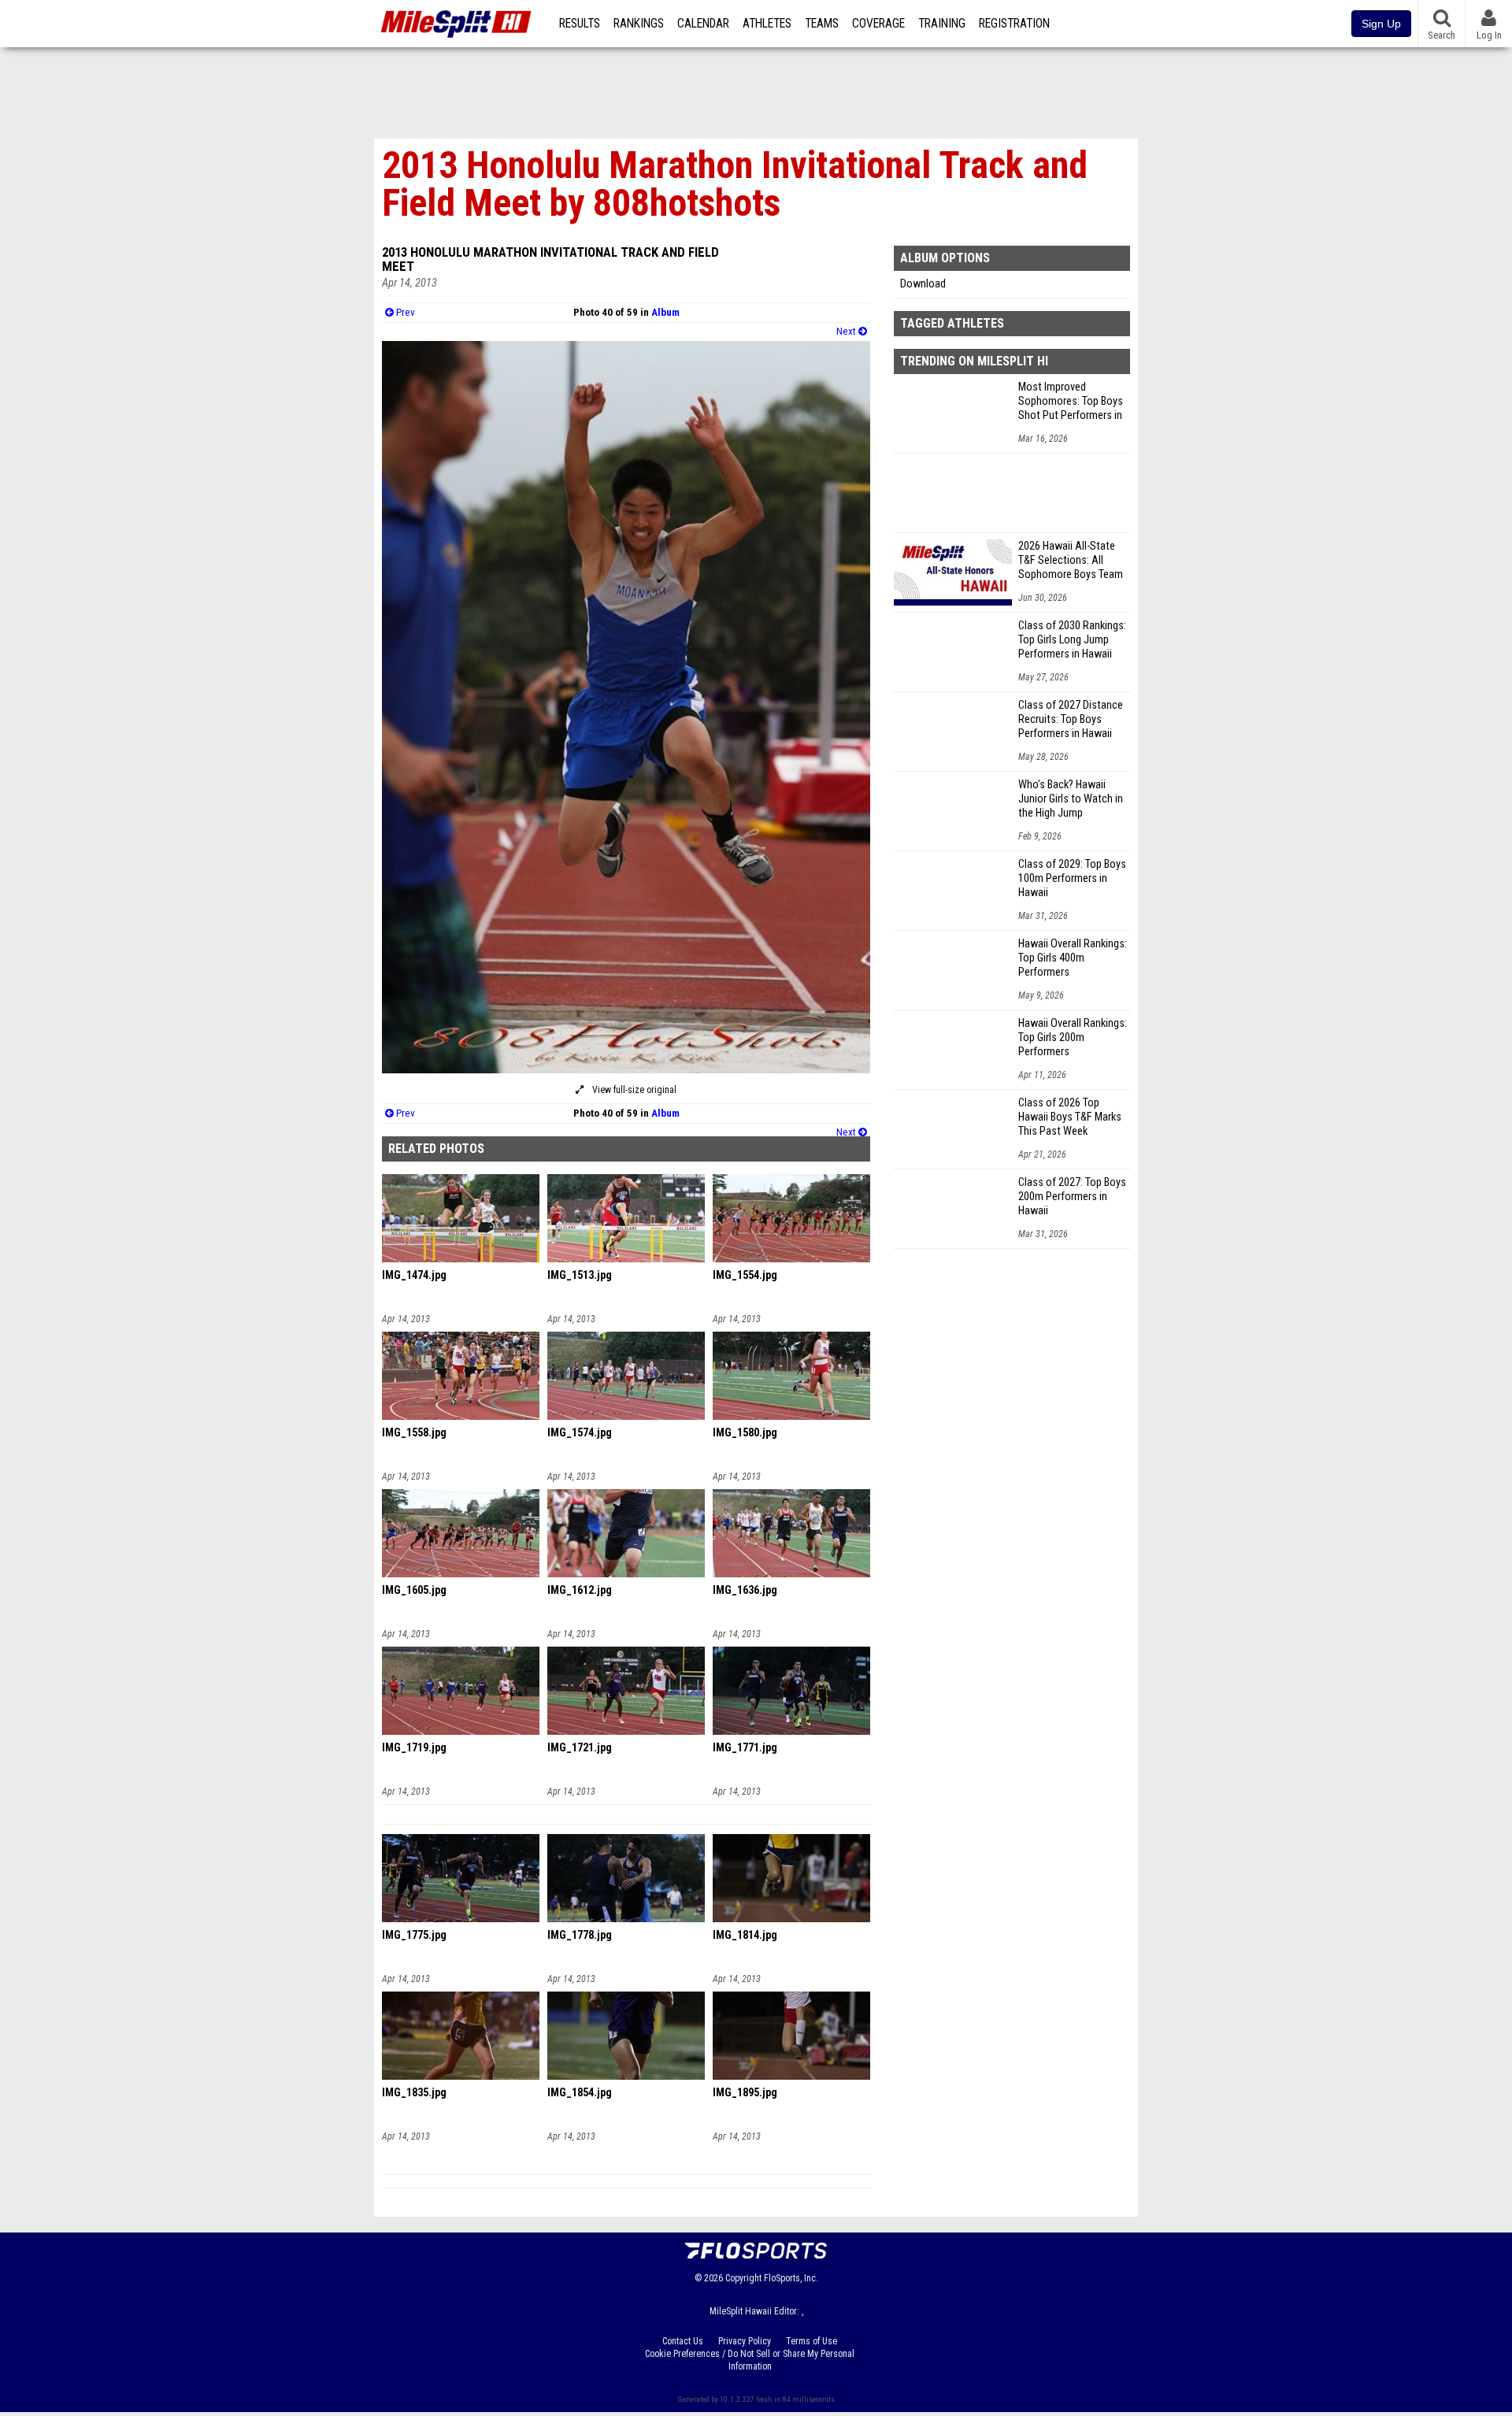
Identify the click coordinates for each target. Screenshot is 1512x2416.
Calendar (703, 24)
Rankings (639, 24)
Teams (822, 24)
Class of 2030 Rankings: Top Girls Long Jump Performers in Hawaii (1072, 640)
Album (665, 312)
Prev (404, 312)
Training (942, 24)
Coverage (878, 24)
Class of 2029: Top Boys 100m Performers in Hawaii (1072, 878)
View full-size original (633, 1090)
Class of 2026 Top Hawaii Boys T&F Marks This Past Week (1070, 1117)
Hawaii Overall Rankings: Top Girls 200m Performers (1073, 1038)
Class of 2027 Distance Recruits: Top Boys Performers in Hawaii (1071, 719)
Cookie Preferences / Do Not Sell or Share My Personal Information (750, 2360)
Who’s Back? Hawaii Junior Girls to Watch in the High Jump (1071, 799)
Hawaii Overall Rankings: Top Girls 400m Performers (1073, 958)
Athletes (767, 24)
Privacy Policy (745, 2341)
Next (847, 331)
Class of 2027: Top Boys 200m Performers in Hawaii (1072, 1197)
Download (923, 284)
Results (580, 24)
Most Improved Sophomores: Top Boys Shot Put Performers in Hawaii (1071, 402)
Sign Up (1381, 24)
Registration (1014, 24)
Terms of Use (812, 2341)
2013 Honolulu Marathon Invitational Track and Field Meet (550, 259)
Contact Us (683, 2341)
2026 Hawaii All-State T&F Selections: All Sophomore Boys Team (1071, 560)
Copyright (743, 2278)
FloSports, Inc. (791, 2278)
